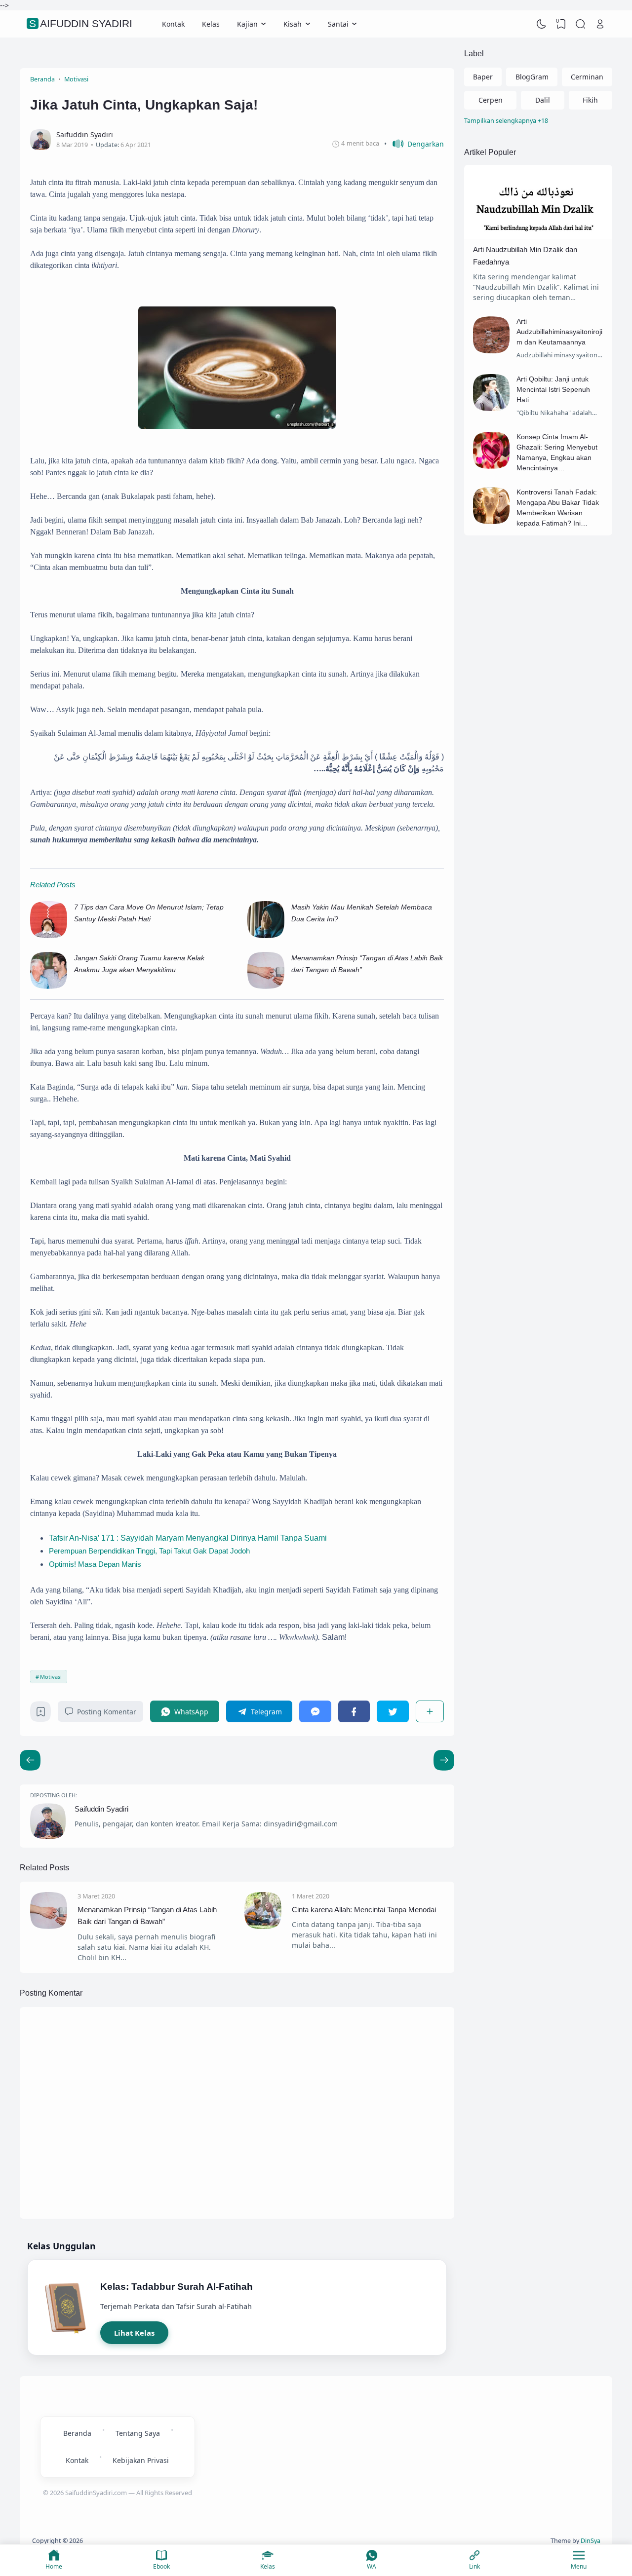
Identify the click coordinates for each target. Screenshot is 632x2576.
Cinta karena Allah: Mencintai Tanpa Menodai (364, 1910)
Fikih (590, 100)
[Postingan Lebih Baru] (444, 1760)
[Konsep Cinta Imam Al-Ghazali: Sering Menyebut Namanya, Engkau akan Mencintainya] (492, 466)
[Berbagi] (430, 1711)
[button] (414, 144)
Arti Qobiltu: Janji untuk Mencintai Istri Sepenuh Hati (553, 389)
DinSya (591, 2541)
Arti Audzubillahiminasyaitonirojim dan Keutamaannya (559, 332)
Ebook (161, 2566)
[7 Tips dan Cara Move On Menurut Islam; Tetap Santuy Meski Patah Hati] (49, 936)
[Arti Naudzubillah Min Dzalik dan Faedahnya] (538, 236)
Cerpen (491, 100)
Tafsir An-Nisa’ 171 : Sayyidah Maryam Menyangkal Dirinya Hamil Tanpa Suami (188, 1538)
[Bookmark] (41, 1714)
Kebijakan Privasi (141, 2460)
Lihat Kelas (134, 2333)
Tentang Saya (138, 2433)
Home (54, 2566)
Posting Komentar (107, 1712)
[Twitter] (393, 1711)
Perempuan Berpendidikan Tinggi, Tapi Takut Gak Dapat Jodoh (149, 1551)
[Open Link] (600, 24)
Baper (483, 77)
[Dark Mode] (542, 24)
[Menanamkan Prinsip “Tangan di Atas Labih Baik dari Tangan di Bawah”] (266, 987)
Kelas (211, 24)
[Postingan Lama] (30, 1760)
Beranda (77, 2433)
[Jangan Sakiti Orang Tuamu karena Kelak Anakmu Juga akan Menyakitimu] (49, 987)
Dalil (543, 100)
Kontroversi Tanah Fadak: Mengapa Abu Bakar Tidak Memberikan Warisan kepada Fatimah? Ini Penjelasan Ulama (558, 513)
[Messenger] (315, 1711)
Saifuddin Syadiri (81, 24)
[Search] (581, 24)
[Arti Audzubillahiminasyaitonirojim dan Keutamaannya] (492, 351)
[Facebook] (354, 1711)
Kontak (173, 24)
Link (474, 2566)
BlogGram (532, 77)
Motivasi (51, 1677)
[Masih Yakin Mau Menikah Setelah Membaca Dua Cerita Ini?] (266, 936)
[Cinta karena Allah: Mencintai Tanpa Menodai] (263, 1926)
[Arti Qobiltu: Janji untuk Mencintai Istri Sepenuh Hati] (492, 408)
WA (372, 2566)
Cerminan (587, 77)
